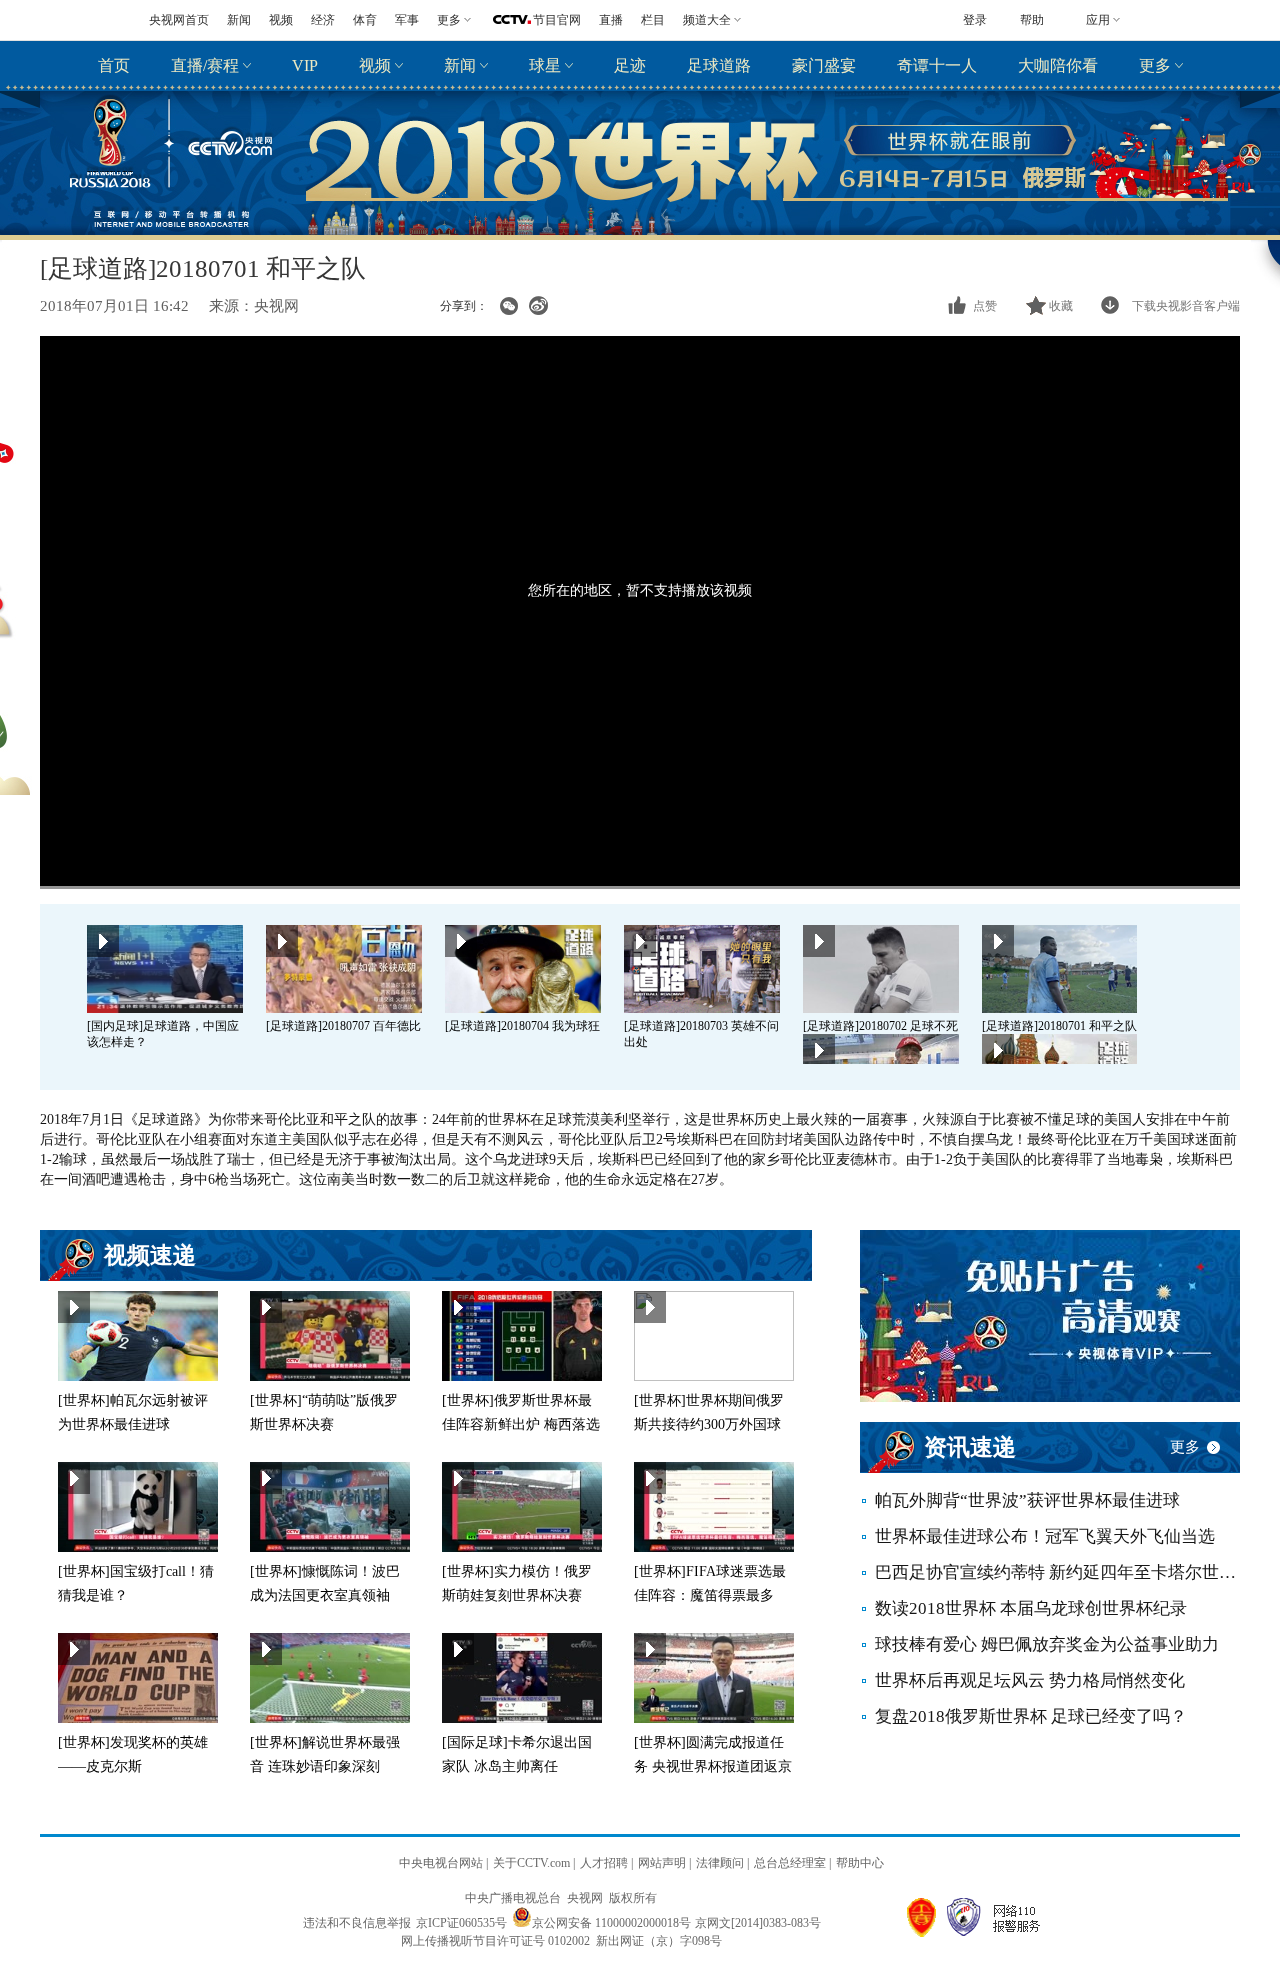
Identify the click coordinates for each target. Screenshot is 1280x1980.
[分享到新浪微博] (538, 306)
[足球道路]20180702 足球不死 (880, 1026)
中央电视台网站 (441, 1863)
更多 (1155, 65)
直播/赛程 (205, 65)
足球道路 (719, 65)
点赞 (985, 306)
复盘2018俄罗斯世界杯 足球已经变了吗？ (1031, 1716)
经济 (323, 20)
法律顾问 (720, 1863)
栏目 (653, 20)
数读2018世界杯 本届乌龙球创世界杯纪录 (1031, 1608)
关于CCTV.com (531, 1863)
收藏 (1061, 306)
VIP (305, 65)
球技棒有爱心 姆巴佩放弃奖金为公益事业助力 (1047, 1644)
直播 (611, 20)
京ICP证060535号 (461, 1923)
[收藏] (1037, 306)
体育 (365, 20)
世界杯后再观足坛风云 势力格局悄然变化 (1030, 1680)
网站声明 (662, 1863)
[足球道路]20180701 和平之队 (1059, 1026)
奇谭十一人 (937, 65)
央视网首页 (179, 20)
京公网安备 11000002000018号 (611, 1923)
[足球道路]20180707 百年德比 (343, 1026)
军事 (407, 20)
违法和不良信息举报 (357, 1923)
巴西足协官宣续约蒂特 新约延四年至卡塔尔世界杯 (1057, 1572)
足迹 (630, 65)
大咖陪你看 (1058, 65)
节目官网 (557, 20)
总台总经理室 (790, 1863)
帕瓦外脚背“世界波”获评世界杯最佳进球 (1027, 1500)
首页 (114, 65)
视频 (281, 20)
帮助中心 (860, 1863)
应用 (1098, 20)
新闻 (239, 20)
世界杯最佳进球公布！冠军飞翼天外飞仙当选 (1045, 1536)
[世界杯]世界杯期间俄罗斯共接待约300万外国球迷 (709, 1424)
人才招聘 (604, 1863)
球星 (545, 65)
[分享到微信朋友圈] (508, 306)
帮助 (1032, 20)
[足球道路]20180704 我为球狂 (522, 1026)
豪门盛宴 (824, 65)
